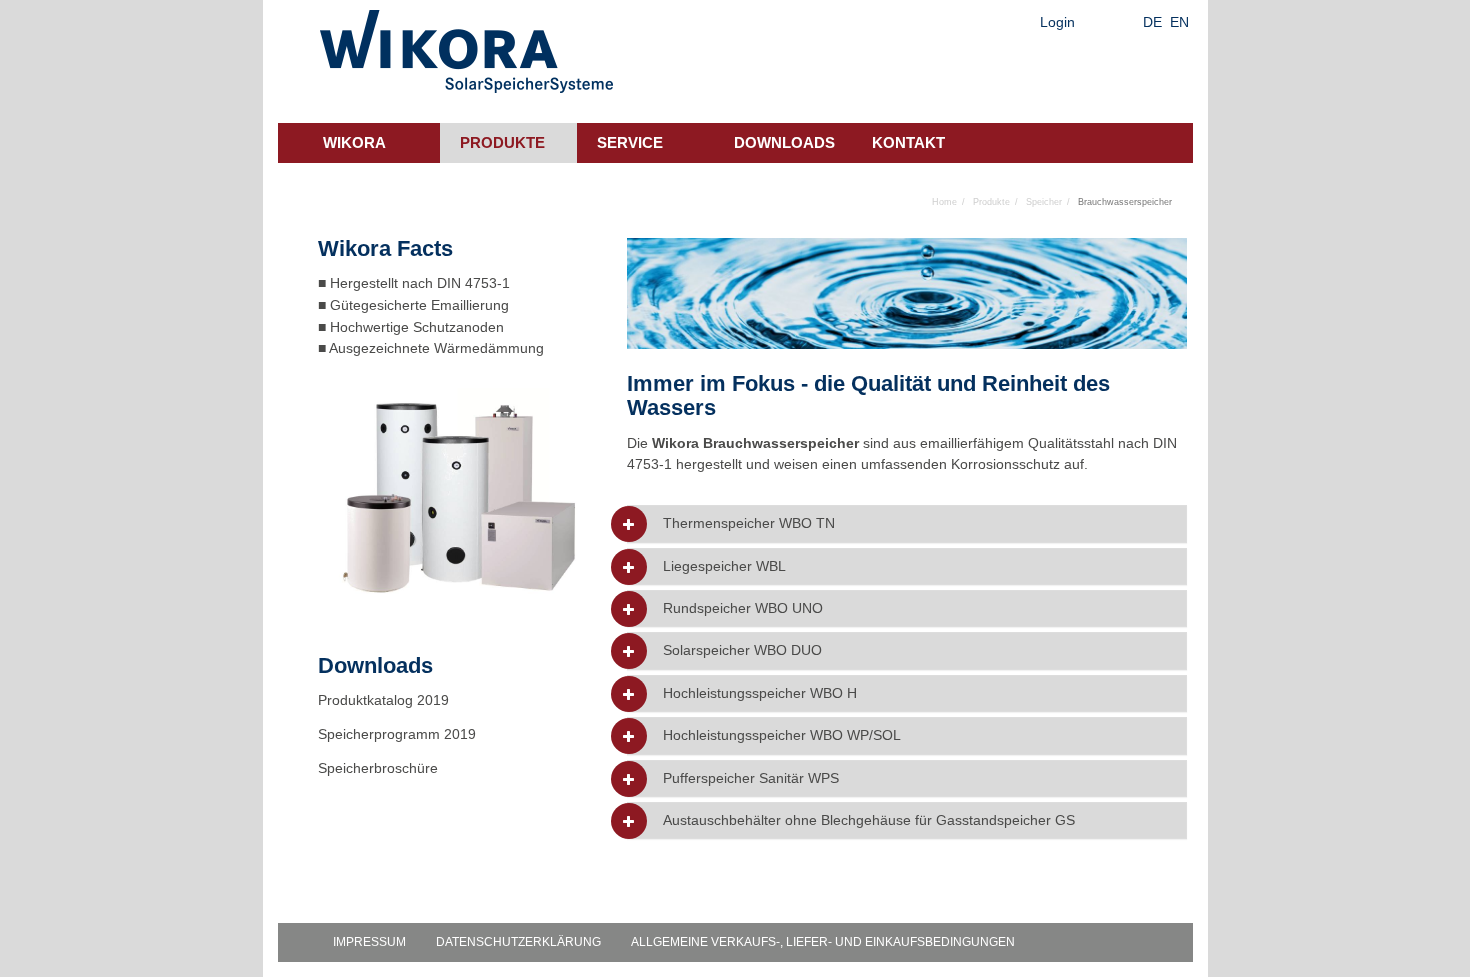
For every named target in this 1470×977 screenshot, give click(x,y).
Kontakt (908, 142)
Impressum (369, 942)
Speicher (1044, 202)
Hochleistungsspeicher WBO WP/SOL (782, 735)
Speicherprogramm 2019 (397, 734)
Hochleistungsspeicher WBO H (760, 693)
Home (944, 202)
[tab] (907, 523)
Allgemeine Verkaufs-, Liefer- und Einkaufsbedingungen (823, 942)
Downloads (784, 142)
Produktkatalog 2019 (383, 700)
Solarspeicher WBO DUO (742, 650)
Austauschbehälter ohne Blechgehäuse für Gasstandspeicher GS (869, 820)
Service (630, 142)
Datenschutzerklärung (518, 942)
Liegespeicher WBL (724, 566)
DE (1152, 22)
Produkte (502, 142)
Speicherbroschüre (380, 768)
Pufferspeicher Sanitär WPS (751, 778)
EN (1179, 22)
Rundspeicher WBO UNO (743, 608)
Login (1057, 22)
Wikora (354, 142)
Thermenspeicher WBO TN (749, 523)
